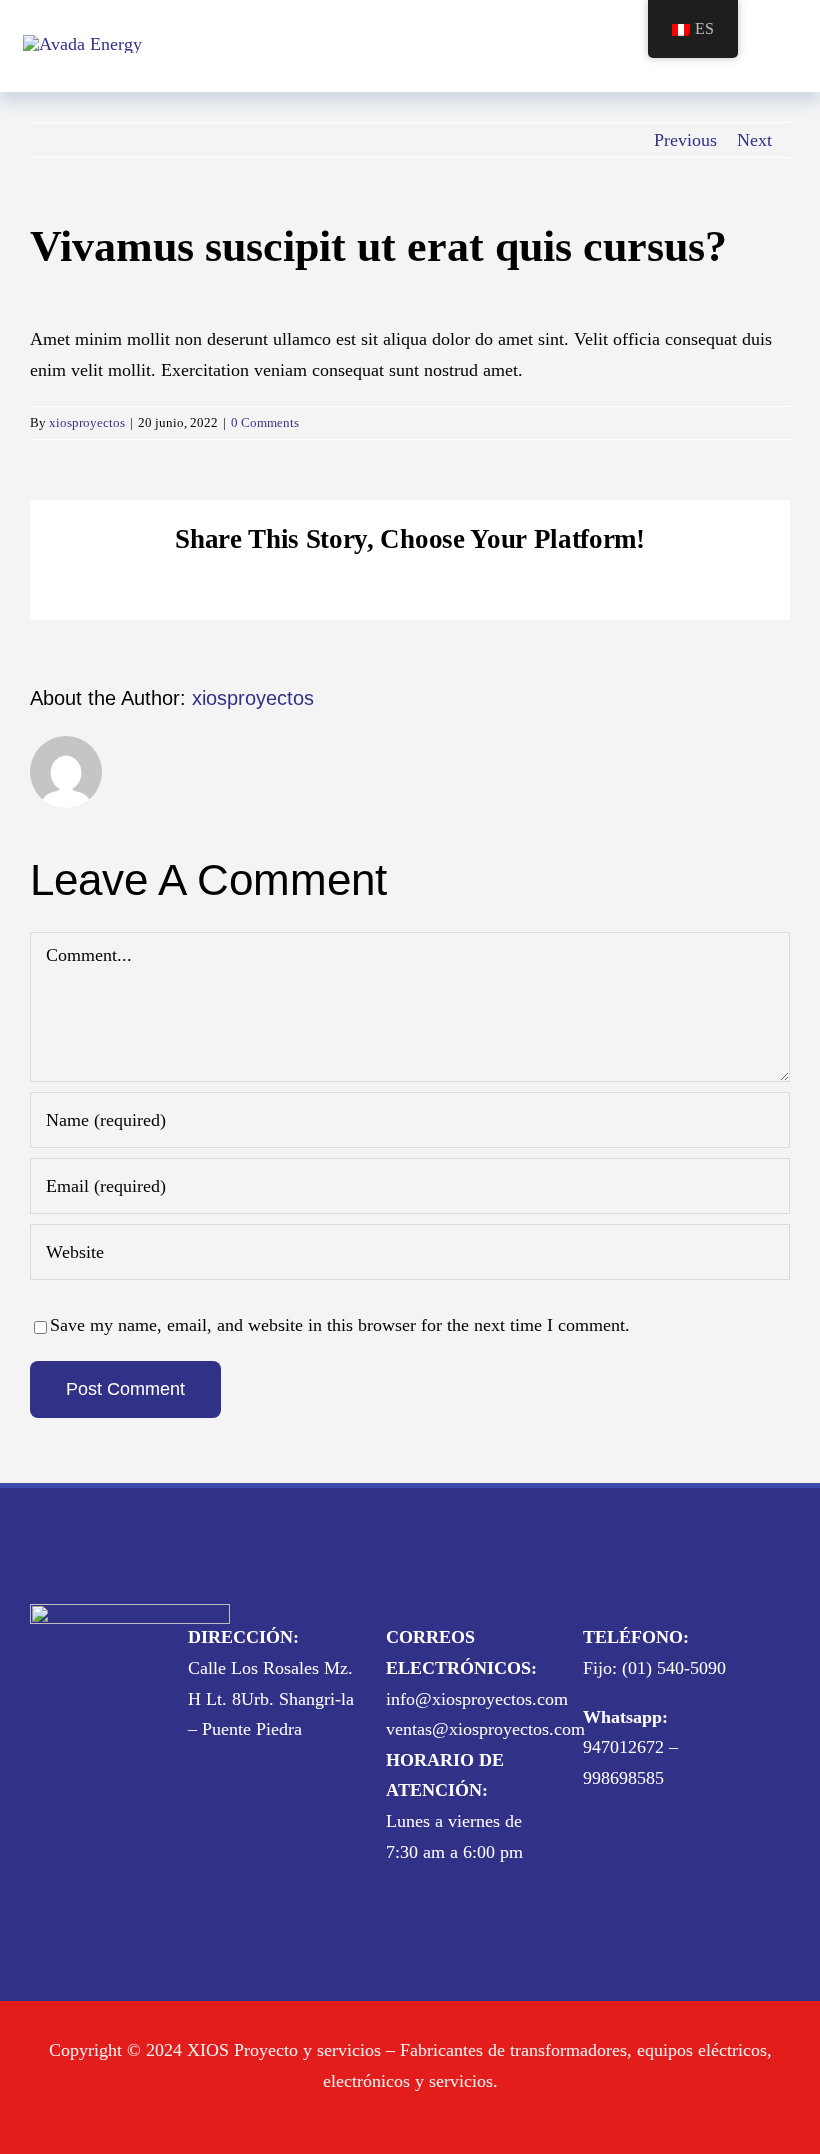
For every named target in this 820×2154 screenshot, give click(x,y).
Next (754, 140)
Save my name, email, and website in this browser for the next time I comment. (340, 1325)
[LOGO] (82, 44)
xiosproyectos (87, 422)
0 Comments (265, 422)
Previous (685, 140)
